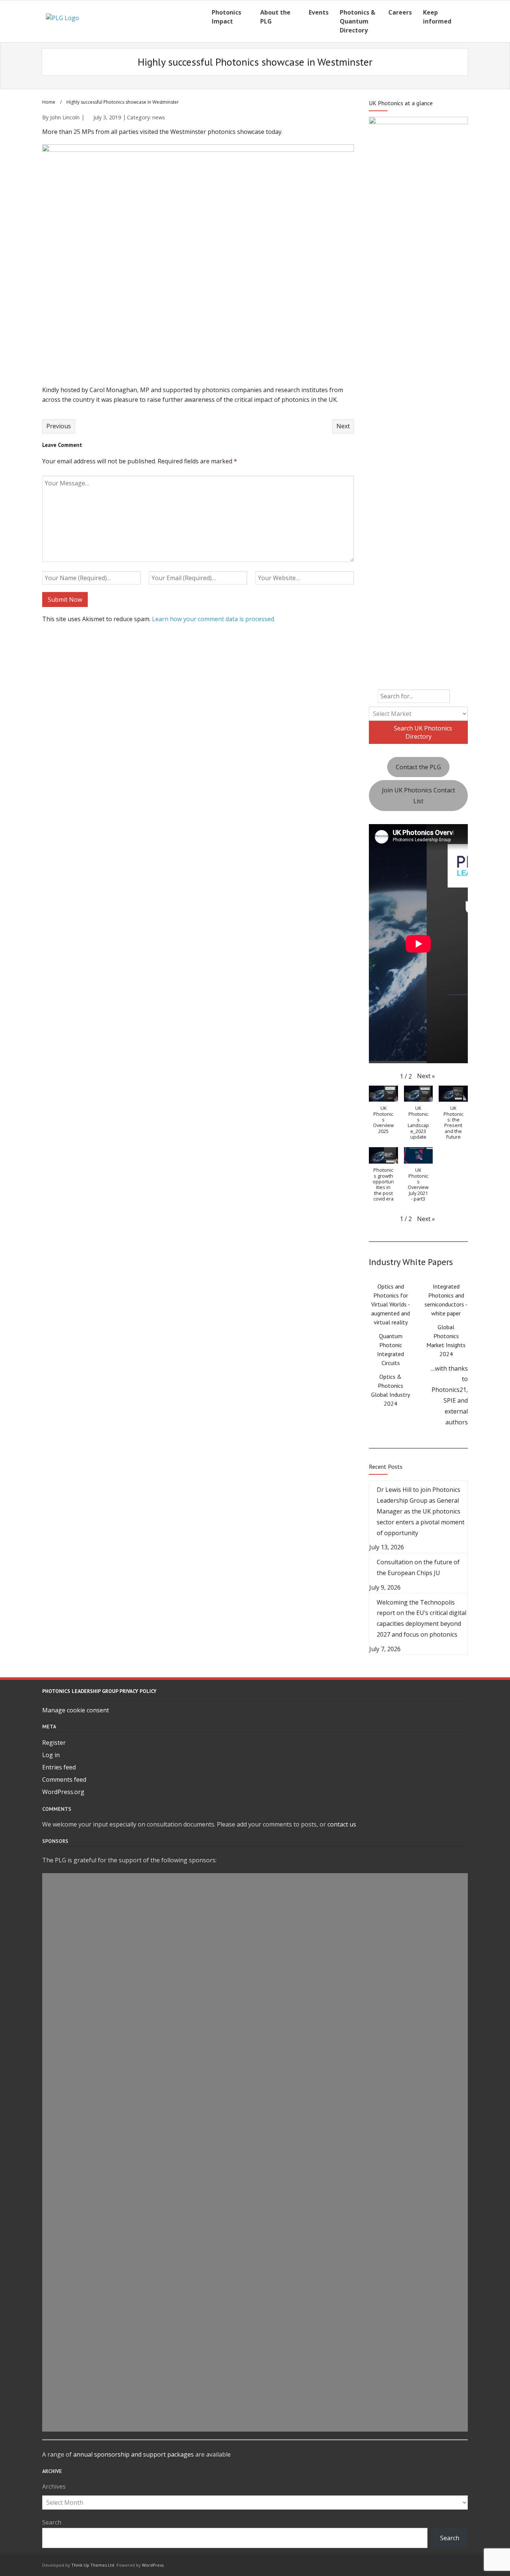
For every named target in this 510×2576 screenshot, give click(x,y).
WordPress (153, 2565)
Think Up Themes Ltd (93, 2565)
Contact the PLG (418, 767)
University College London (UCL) (255, 2145)
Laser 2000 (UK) (255, 2019)
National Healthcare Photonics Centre (255, 1978)
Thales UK (255, 1936)
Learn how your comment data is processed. (214, 619)
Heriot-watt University (255, 2117)
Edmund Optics (255, 2229)
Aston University (255, 1922)
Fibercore (255, 2382)
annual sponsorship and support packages (133, 2454)
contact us (342, 1824)
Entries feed (59, 1767)
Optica (255, 2341)
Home (49, 102)
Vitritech (255, 2061)
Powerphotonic (255, 2215)
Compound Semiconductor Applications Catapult (255, 1894)
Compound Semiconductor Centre (255, 2313)
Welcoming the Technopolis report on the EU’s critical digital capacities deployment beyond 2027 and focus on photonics (422, 1618)
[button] (426, 1076)
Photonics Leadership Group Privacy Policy (99, 1691)
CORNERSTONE (255, 2089)
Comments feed (64, 1780)
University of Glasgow (255, 2034)
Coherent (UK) (255, 2424)
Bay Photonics (255, 2006)
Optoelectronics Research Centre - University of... (255, 2397)
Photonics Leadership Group (255, 2243)
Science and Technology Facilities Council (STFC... (255, 2271)
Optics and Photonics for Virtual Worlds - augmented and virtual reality (391, 1304)
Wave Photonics (255, 1880)
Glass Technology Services (255, 2173)
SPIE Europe (255, 2187)
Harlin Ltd (255, 1991)
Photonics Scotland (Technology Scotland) (255, 2201)
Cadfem (255, 2159)
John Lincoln (65, 117)
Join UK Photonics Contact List (419, 796)
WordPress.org (63, 1792)
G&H (255, 2131)
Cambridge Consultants (255, 2285)
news (159, 117)
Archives (54, 2486)
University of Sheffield (255, 1964)
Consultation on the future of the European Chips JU (418, 1567)
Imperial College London (255, 2075)
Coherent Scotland (255, 2410)
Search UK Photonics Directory (422, 732)
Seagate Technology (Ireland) (255, 1950)
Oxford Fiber (255, 2047)
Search (52, 2522)
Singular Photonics (255, 2326)
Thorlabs (255, 2369)
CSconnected (255, 2257)
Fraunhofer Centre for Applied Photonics (255, 2103)
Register (54, 1743)
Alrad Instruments (255, 2299)
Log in (51, 1755)
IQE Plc (255, 1908)
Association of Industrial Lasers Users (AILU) (255, 2354)
